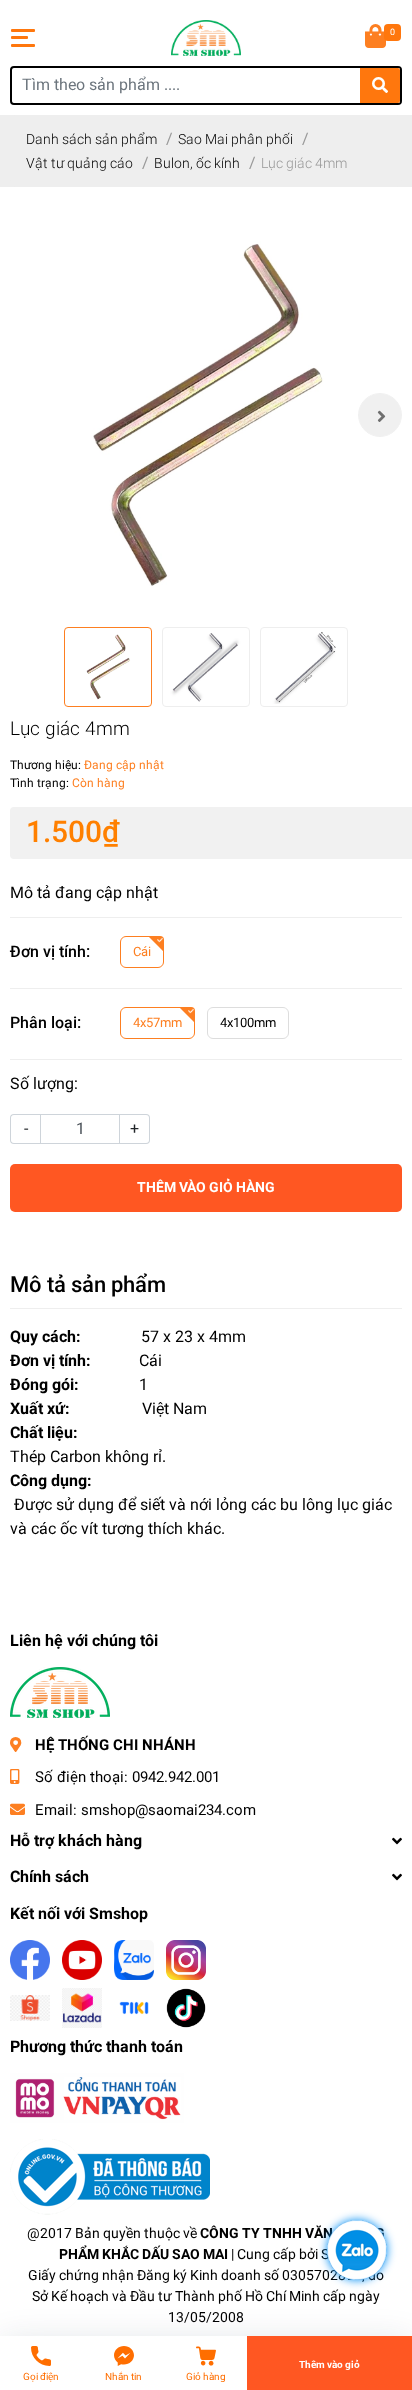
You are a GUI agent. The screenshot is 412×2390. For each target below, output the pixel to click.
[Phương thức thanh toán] (97, 2097)
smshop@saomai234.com (168, 1810)
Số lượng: (44, 1083)
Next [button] (380, 415)
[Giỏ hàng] (377, 38)
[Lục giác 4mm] (206, 415)
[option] (206, 415)
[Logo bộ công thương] (110, 2176)
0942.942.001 (176, 1777)
